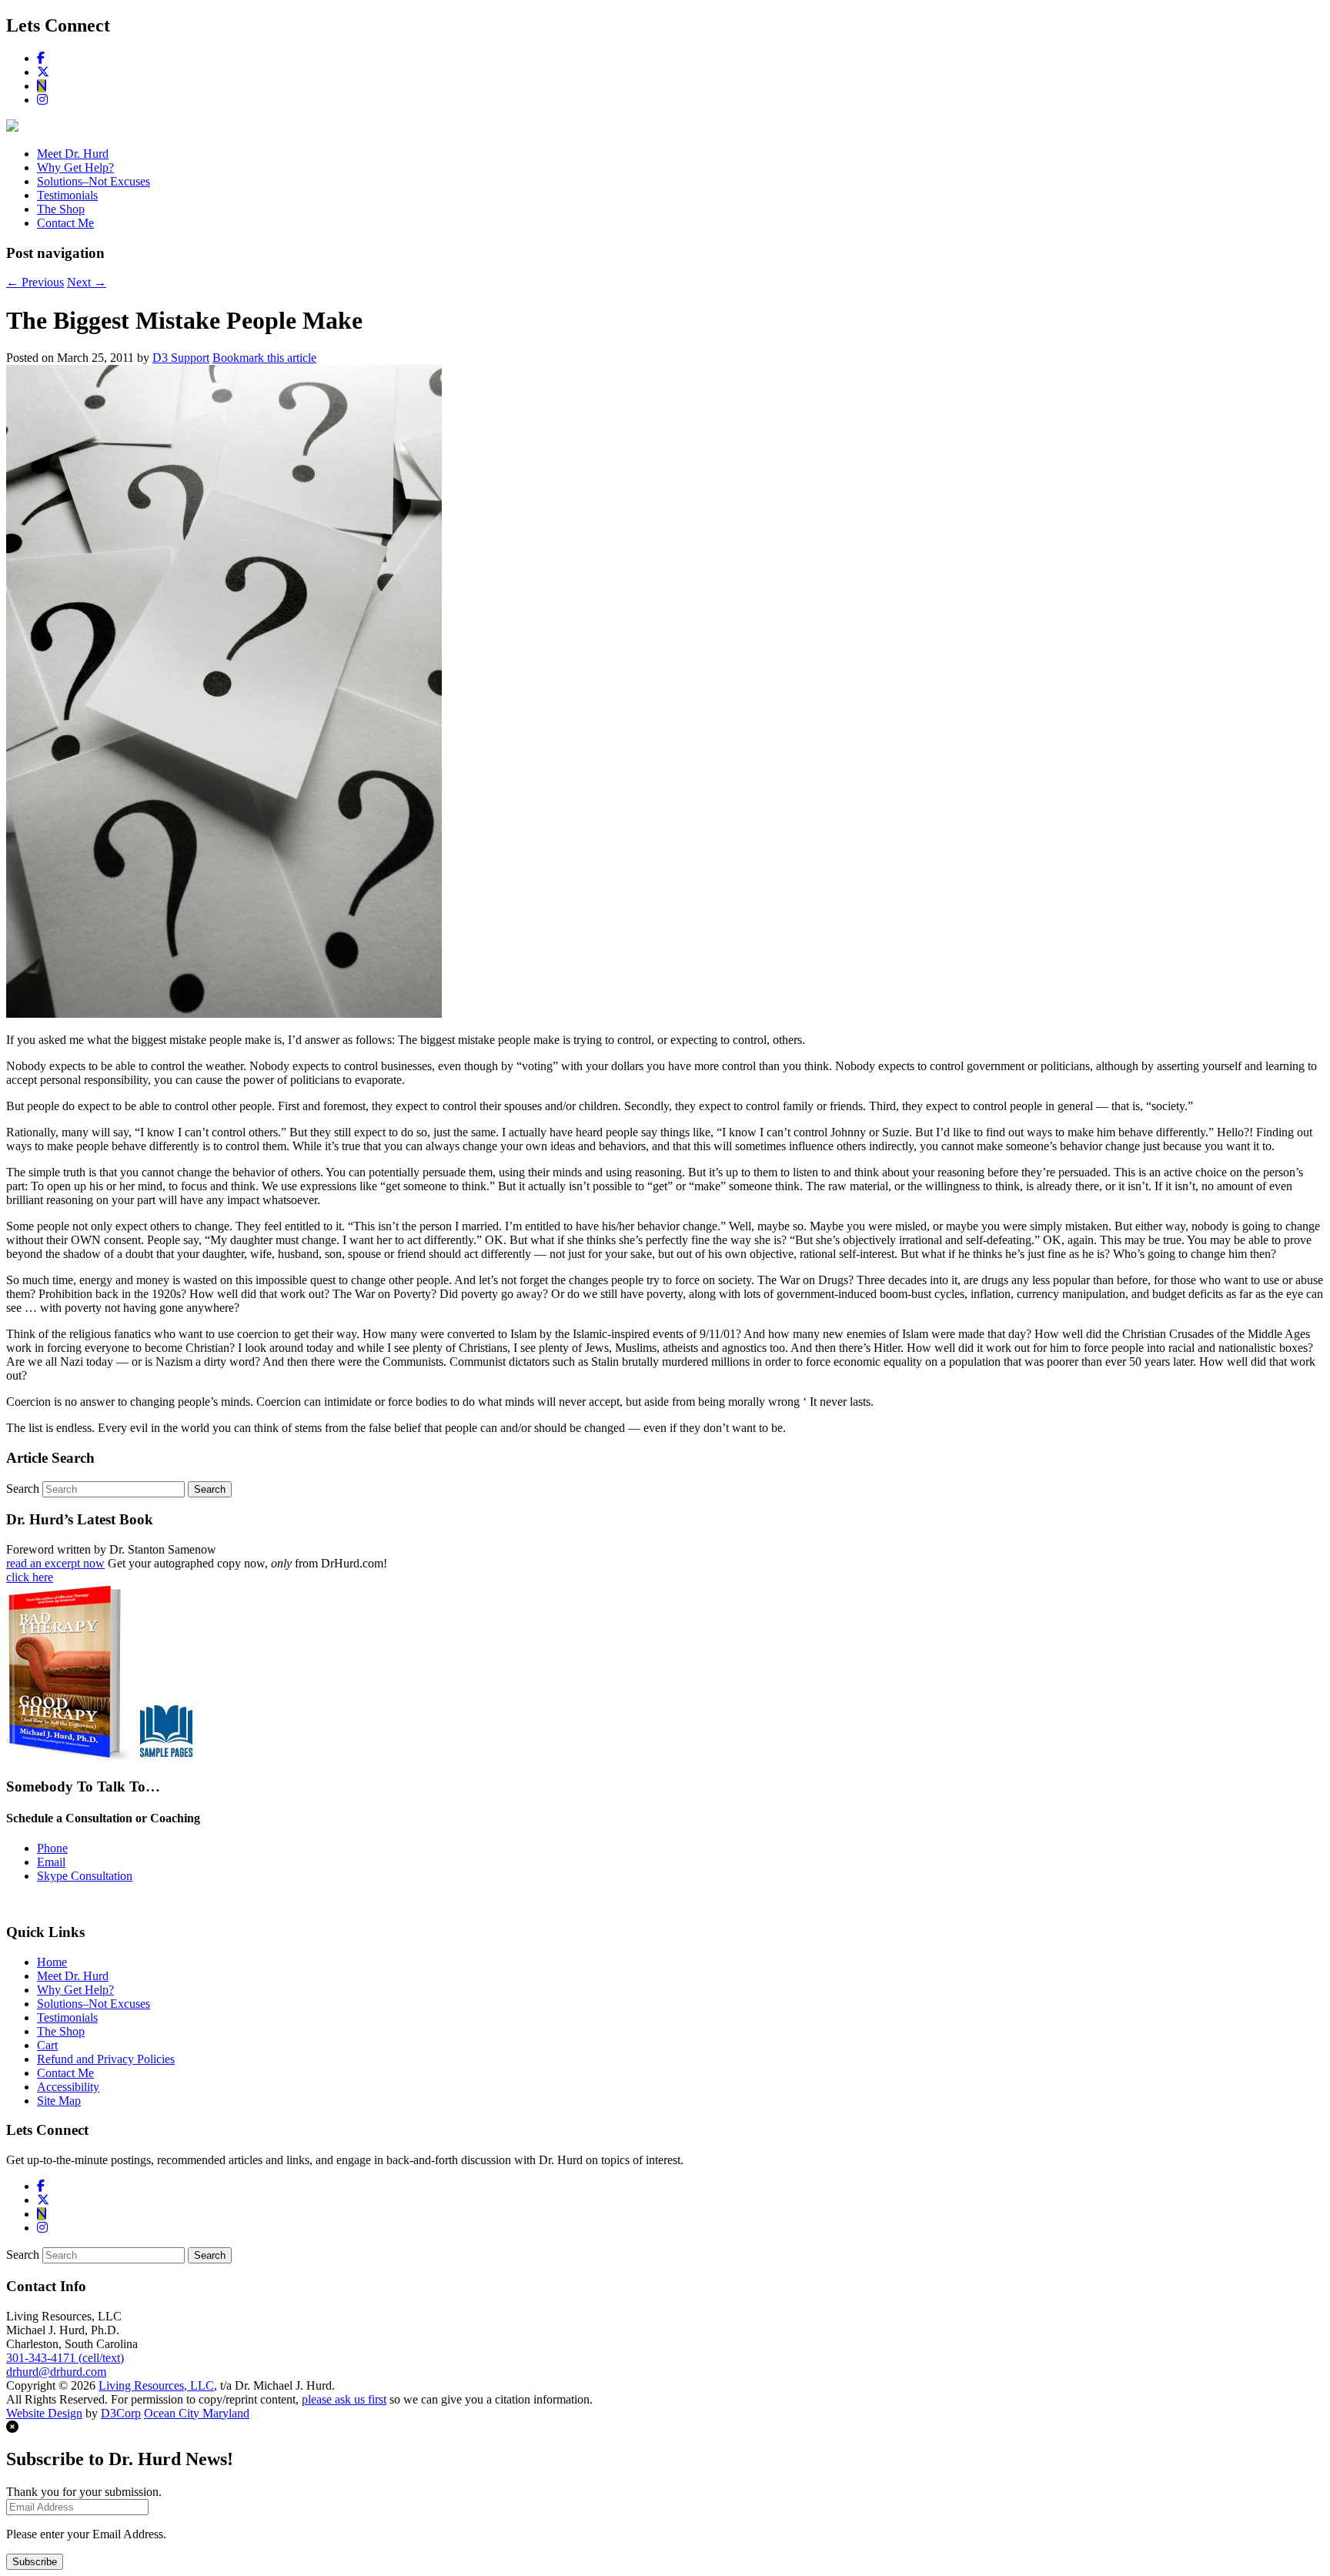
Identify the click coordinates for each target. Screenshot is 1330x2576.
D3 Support (181, 358)
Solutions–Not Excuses (94, 181)
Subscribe (35, 2562)
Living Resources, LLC (156, 2385)
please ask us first (344, 2399)
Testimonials (67, 195)
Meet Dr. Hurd (73, 154)
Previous (35, 282)
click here (30, 1577)
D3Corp (121, 2413)
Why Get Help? (75, 167)
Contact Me (65, 223)
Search (23, 1489)
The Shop (61, 209)
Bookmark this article (264, 358)
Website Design (44, 2413)
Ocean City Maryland (197, 2413)
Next (87, 282)
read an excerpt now (55, 1563)
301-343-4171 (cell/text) (65, 2358)
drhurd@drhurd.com (56, 2372)
